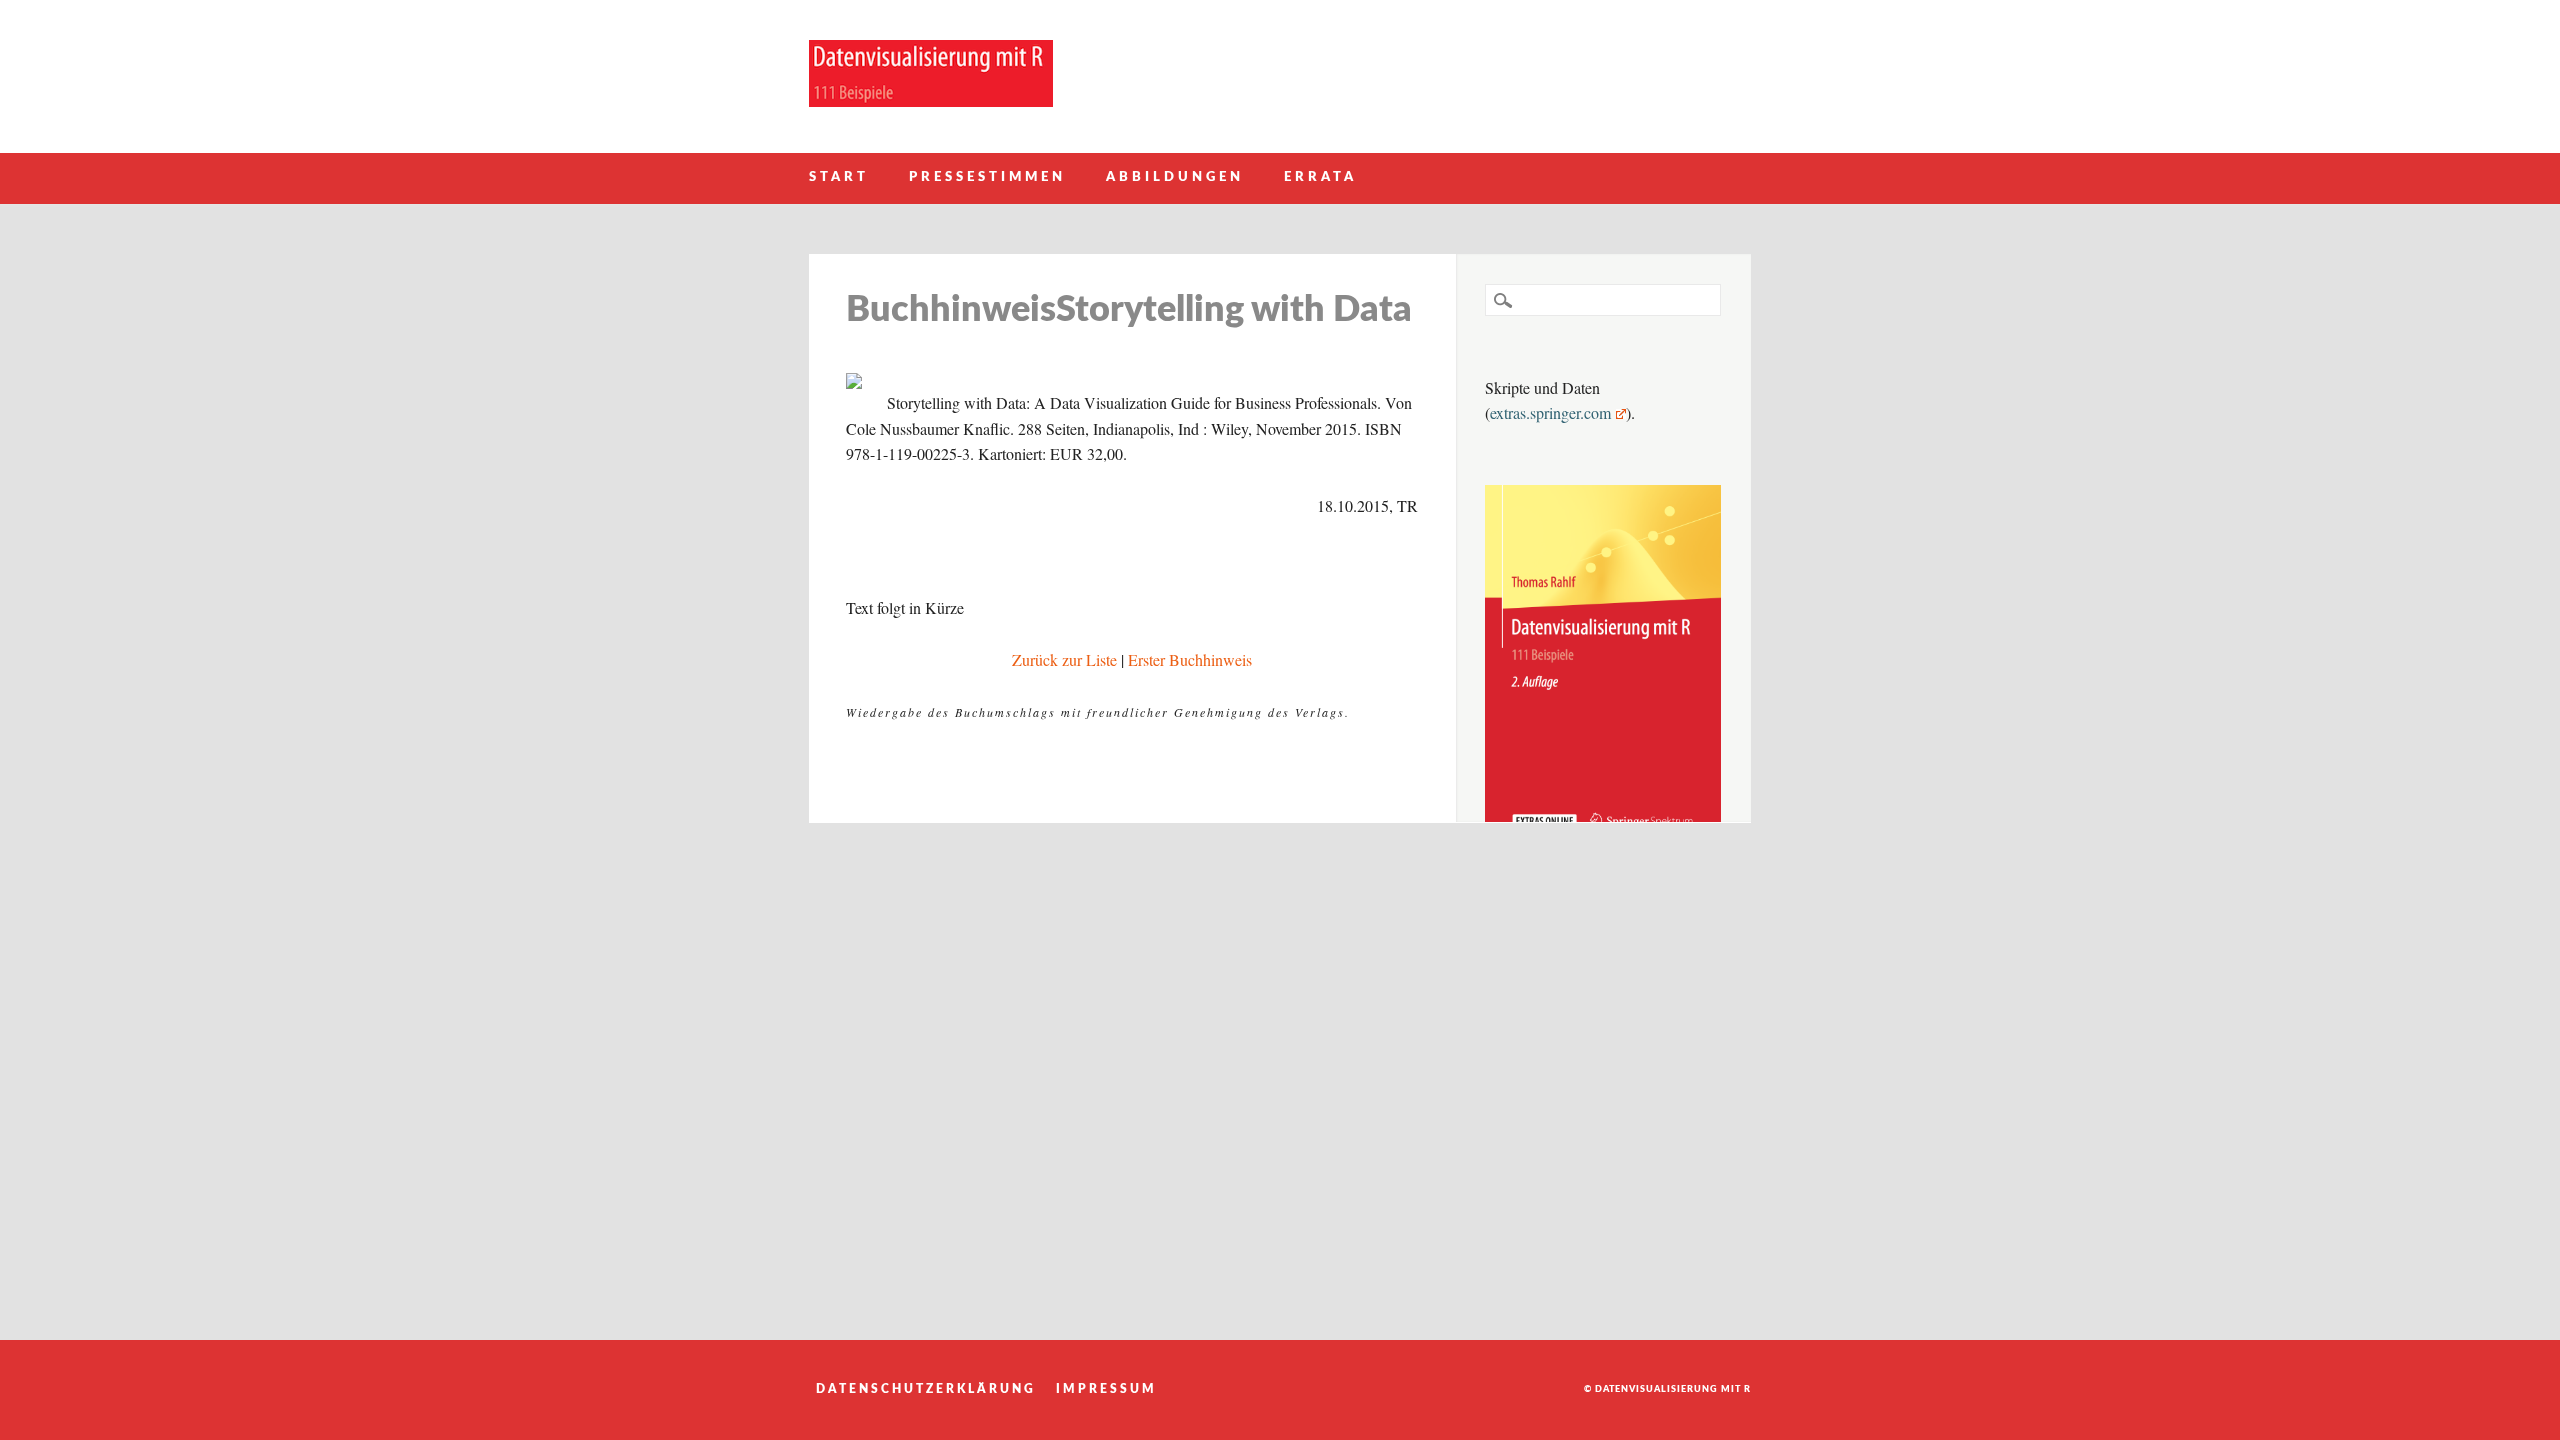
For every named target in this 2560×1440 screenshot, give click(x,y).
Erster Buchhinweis (1190, 659)
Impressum (1106, 1389)
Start (839, 177)
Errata (1320, 177)
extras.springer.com (1550, 412)
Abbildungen (1175, 177)
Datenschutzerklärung (926, 1389)
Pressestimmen (987, 177)
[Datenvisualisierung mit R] (931, 100)
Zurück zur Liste (1064, 659)
